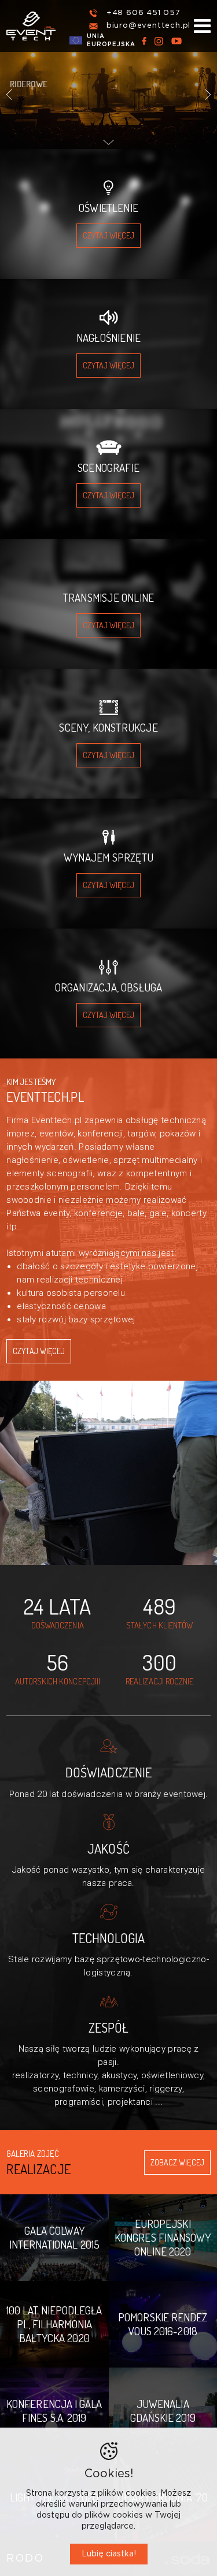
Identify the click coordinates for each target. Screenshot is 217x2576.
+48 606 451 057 (144, 13)
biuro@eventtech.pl (148, 26)
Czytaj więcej (39, 1351)
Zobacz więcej (177, 2162)
